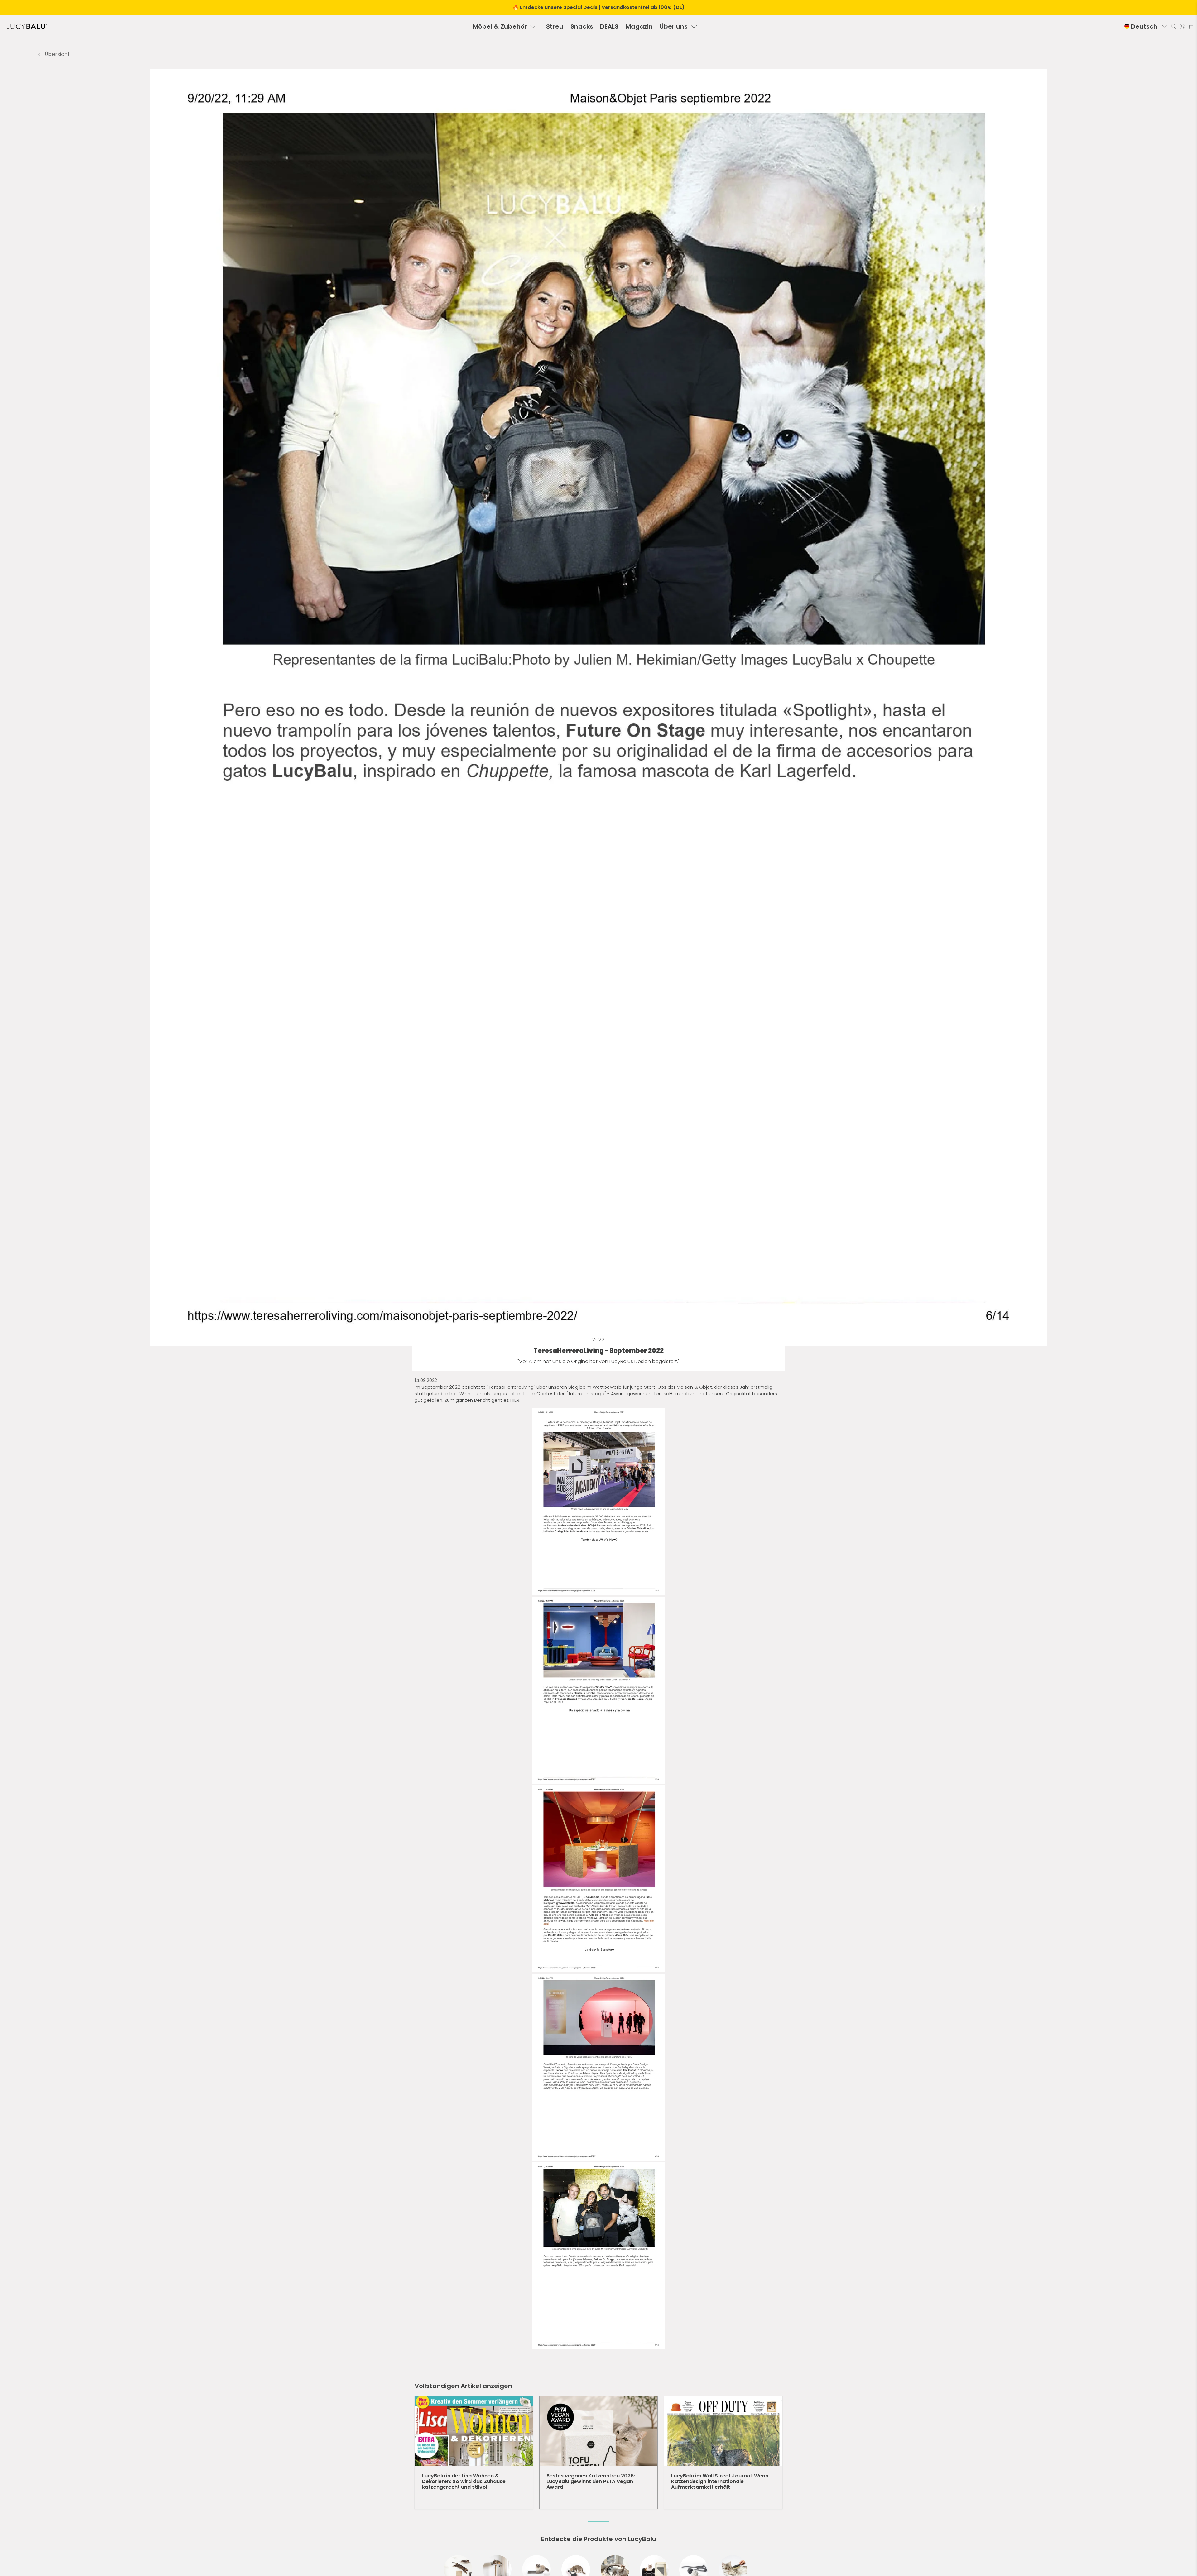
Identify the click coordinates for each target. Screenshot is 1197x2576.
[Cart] (1191, 26)
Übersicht (57, 54)
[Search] (1174, 26)
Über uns (674, 26)
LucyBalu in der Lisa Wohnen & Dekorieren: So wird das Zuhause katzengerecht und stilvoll (464, 2481)
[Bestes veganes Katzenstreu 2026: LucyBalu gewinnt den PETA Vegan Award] (598, 2431)
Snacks (582, 26)
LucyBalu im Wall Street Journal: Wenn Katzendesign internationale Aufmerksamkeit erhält (720, 2481)
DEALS (609, 26)
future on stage (586, 1394)
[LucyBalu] (27, 26)
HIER (515, 1400)
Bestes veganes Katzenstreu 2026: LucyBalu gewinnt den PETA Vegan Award (591, 2481)
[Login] (1182, 26)
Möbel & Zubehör (500, 26)
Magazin (639, 26)
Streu (555, 26)
